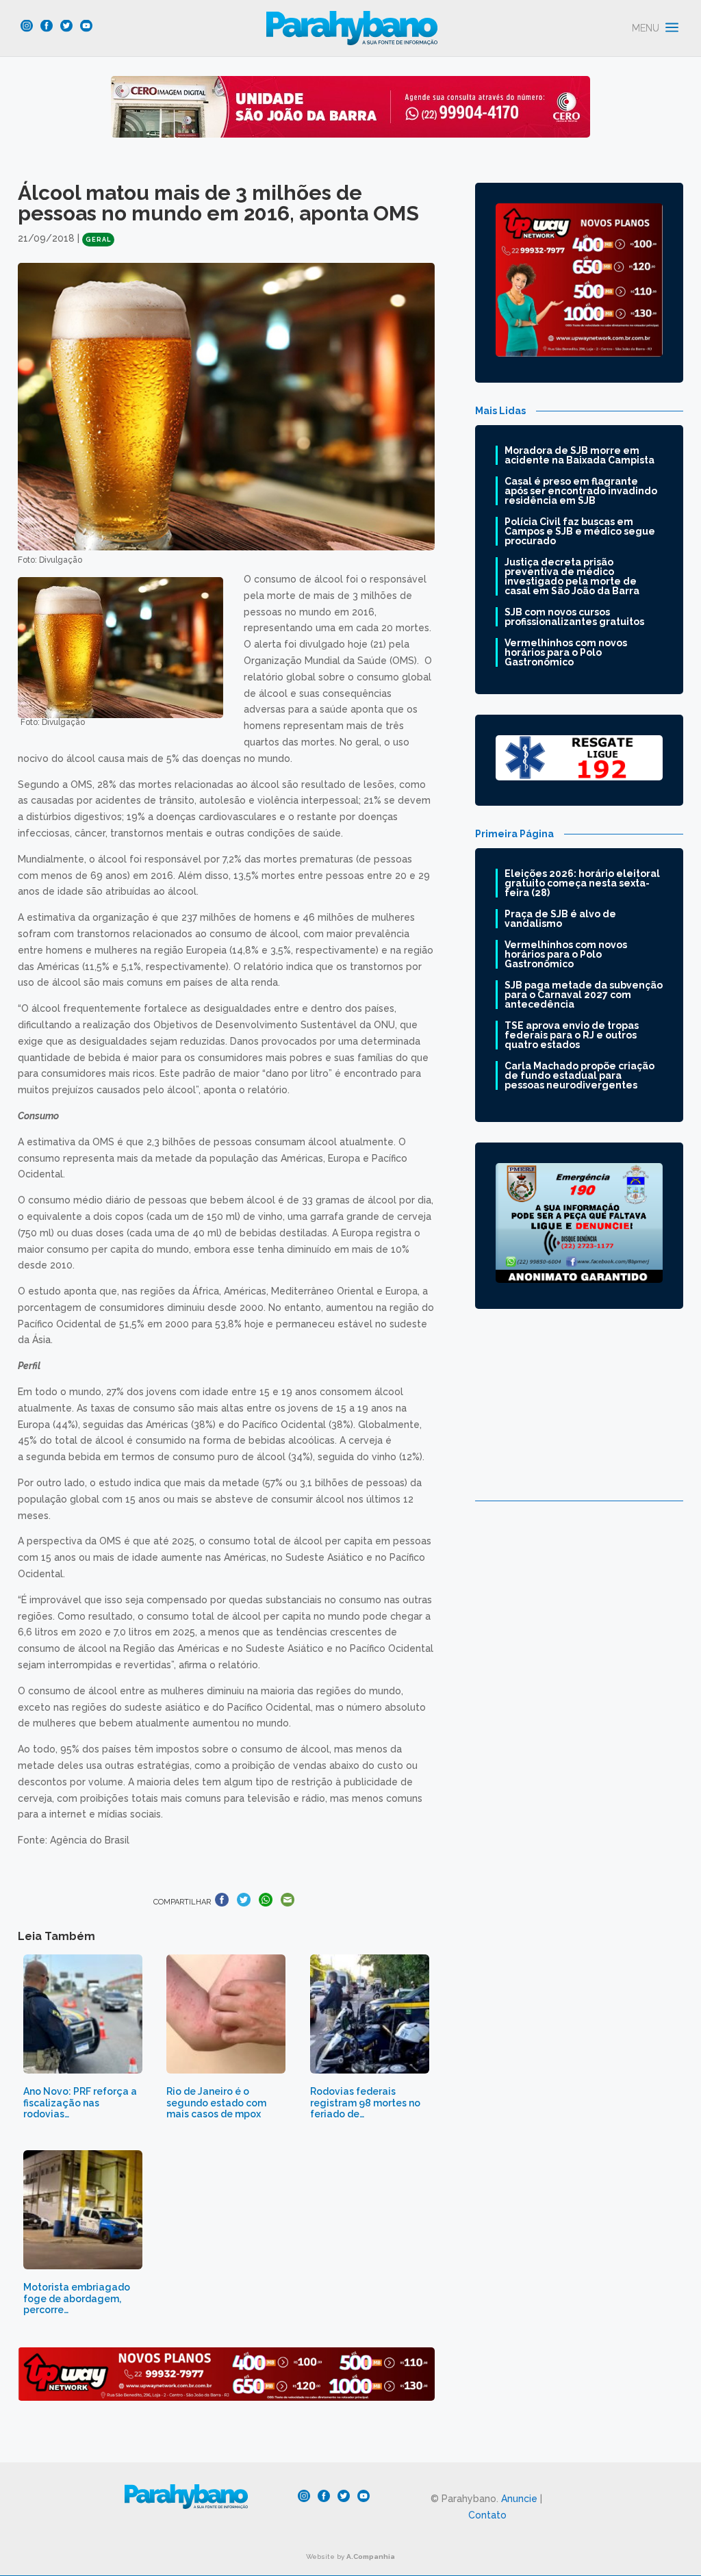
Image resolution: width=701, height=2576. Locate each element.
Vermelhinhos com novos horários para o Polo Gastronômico (566, 652)
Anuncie (519, 2499)
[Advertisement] (579, 1415)
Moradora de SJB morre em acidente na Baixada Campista (579, 455)
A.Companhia (371, 2556)
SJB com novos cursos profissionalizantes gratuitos (574, 617)
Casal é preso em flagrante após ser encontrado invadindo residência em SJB (581, 491)
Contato (487, 2515)
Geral (98, 240)
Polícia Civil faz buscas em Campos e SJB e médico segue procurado (580, 531)
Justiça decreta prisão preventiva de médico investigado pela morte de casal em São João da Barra (572, 576)
